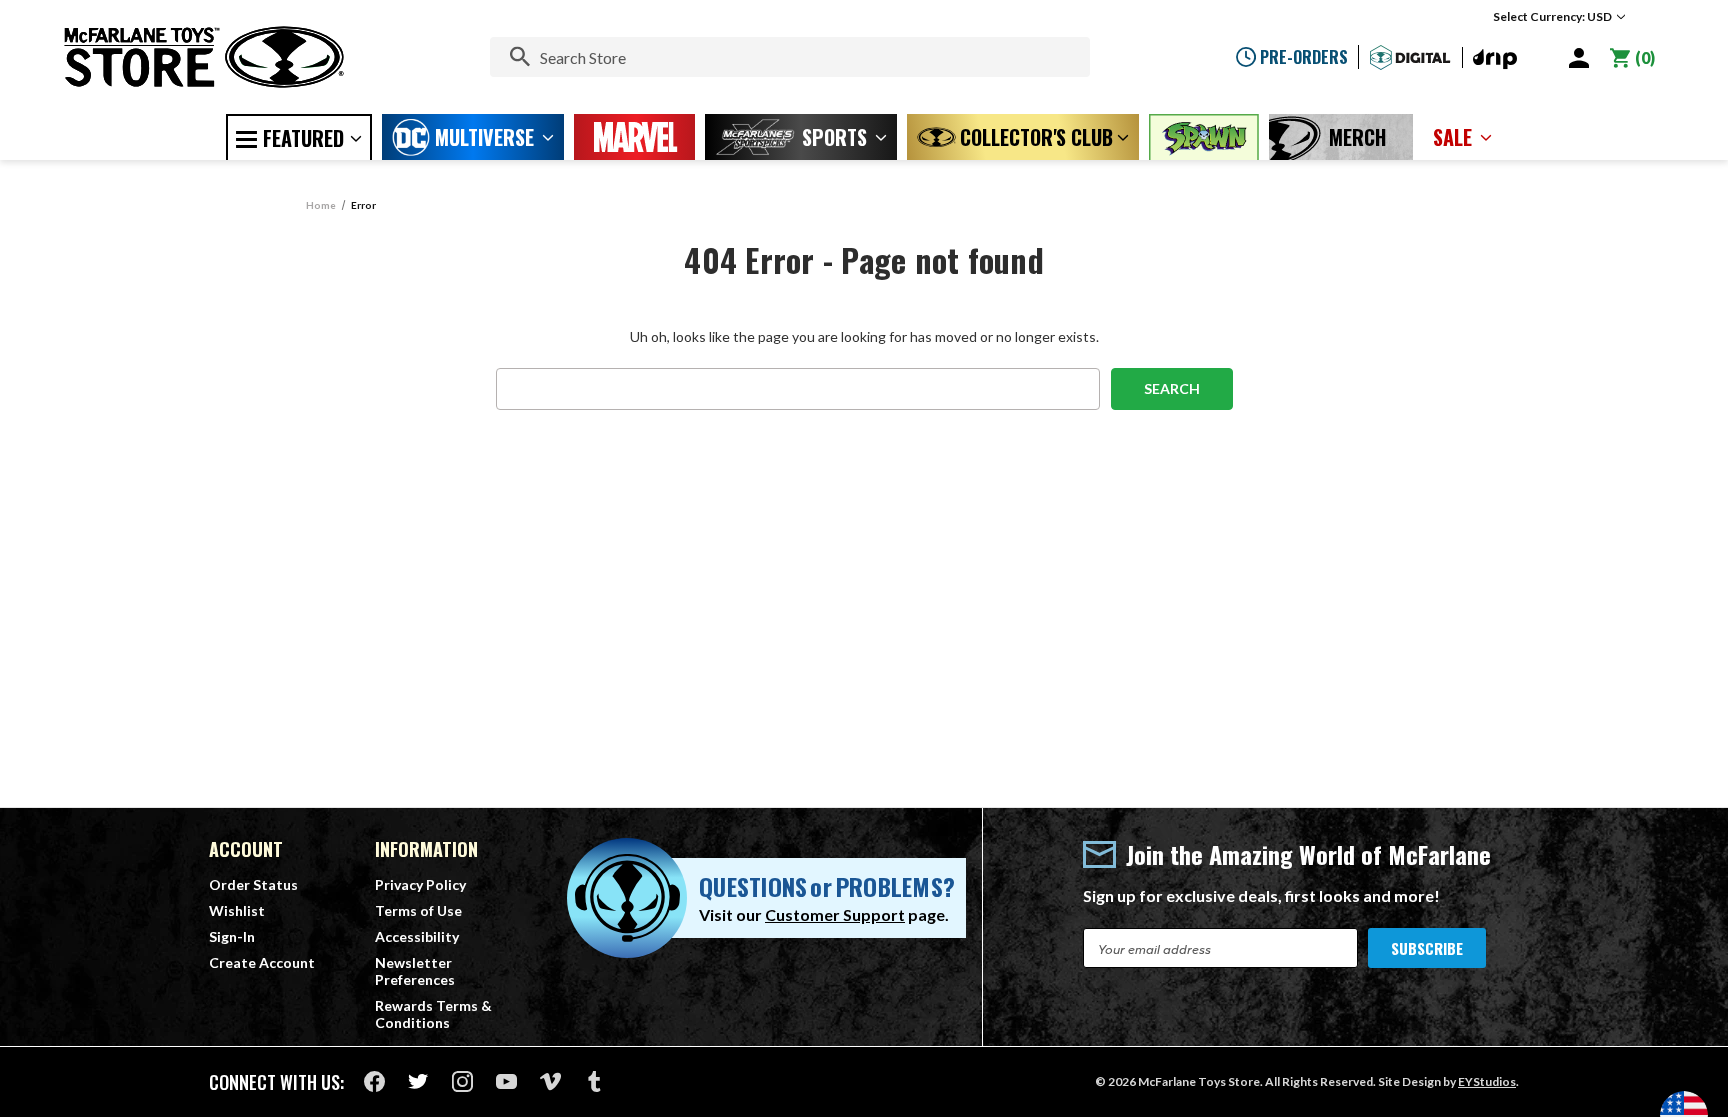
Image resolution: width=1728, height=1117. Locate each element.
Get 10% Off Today (864, 677)
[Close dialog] (1063, 316)
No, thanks (864, 742)
